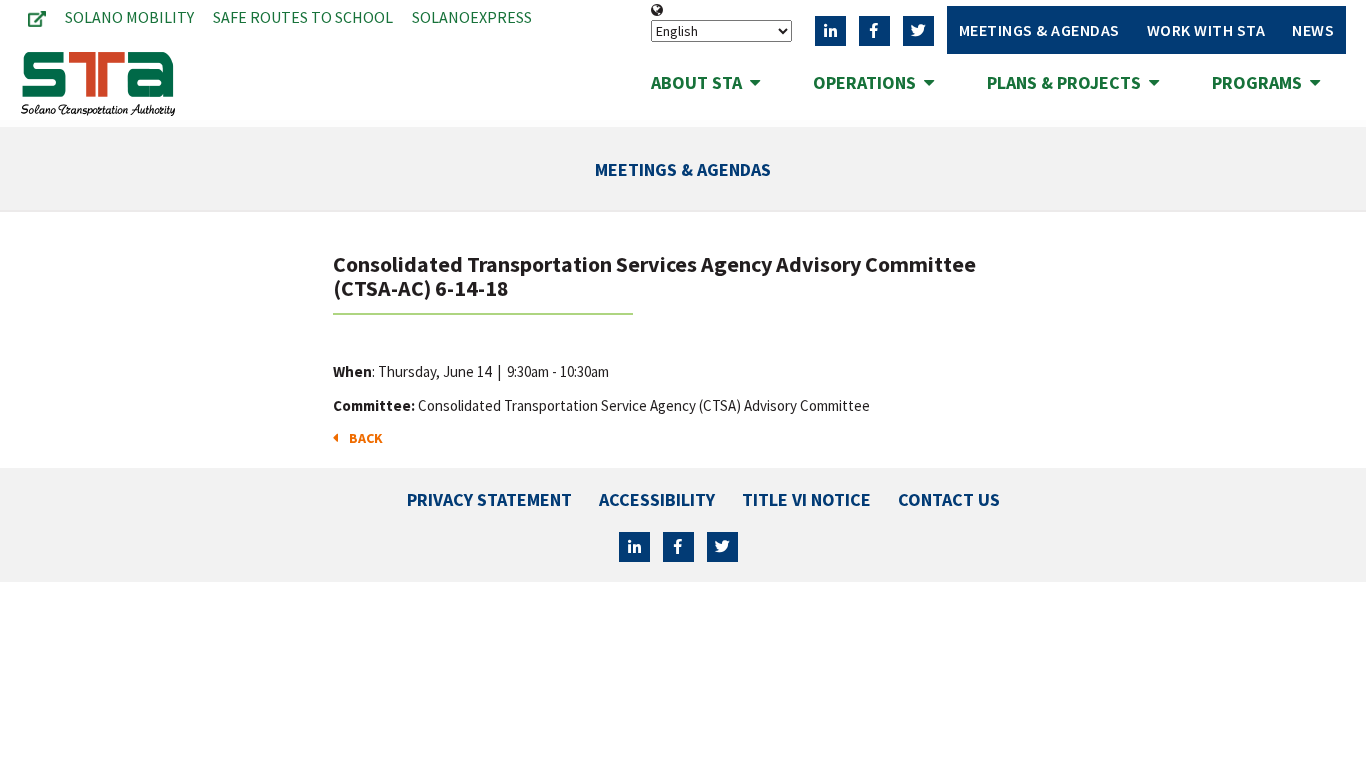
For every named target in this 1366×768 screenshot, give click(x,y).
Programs (1261, 82)
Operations (868, 82)
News (1313, 30)
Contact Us (949, 499)
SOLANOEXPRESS (472, 17)
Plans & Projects (1068, 82)
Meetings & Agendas (1039, 30)
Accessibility (657, 499)
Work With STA (1206, 30)
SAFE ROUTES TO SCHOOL (303, 17)
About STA (700, 82)
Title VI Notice (806, 499)
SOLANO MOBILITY (129, 17)
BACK (363, 438)
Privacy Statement (489, 499)
